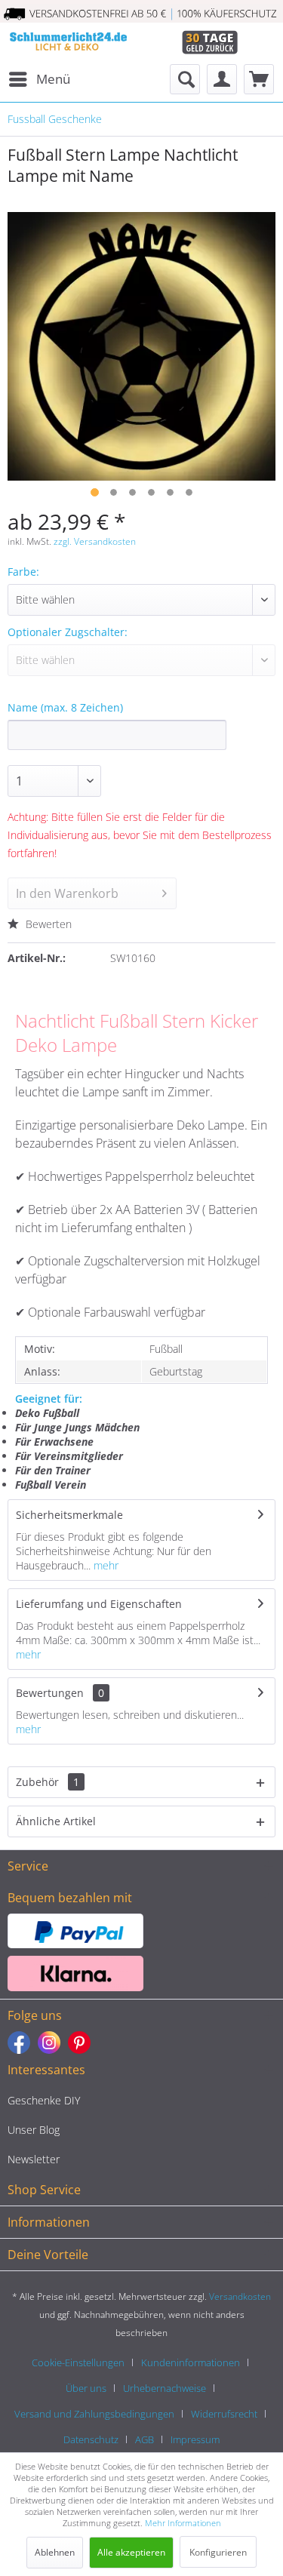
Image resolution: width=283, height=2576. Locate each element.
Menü (53, 79)
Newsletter (34, 2159)
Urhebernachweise (165, 2388)
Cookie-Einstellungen (78, 2362)
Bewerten (47, 924)
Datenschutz (91, 2439)
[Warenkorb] (259, 79)
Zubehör (48, 1782)
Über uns (86, 2388)
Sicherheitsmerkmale (69, 1515)
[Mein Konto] (222, 79)
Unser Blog (34, 2130)
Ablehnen (55, 2552)
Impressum (195, 2439)
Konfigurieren (218, 2552)
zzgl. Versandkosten (95, 541)
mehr (105, 1565)
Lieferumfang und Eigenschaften (99, 1604)
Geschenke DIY (44, 2100)
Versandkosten (240, 2296)
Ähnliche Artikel (56, 1821)
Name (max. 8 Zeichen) (65, 707)
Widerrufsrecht (224, 2414)
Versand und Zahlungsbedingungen (94, 2414)
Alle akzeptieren (131, 2552)
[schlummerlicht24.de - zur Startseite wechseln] (68, 43)
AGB (145, 2439)
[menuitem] (39, 79)
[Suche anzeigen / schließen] (185, 79)
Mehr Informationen (183, 2523)
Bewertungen (50, 1693)
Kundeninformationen (191, 2362)
